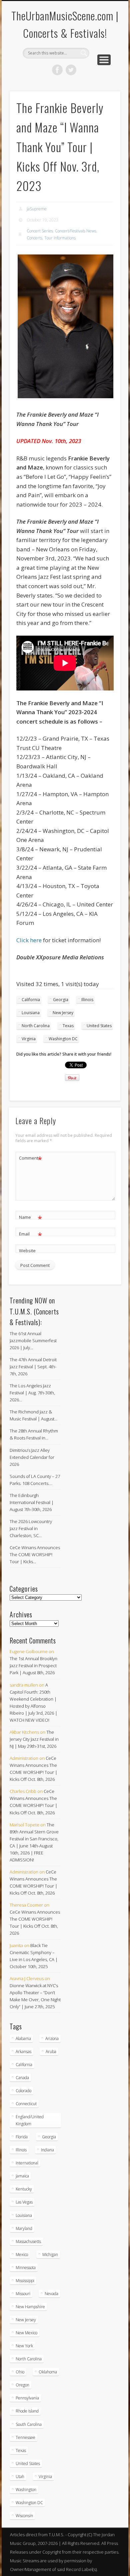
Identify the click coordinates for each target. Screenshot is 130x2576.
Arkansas (23, 2052)
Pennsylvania (27, 2398)
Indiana (47, 2150)
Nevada (51, 2294)
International (27, 2163)
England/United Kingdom (30, 2120)
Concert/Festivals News (76, 231)
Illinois (87, 1000)
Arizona (52, 2038)
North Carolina (36, 1026)
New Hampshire (30, 2307)
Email (30, 1235)
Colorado (23, 2091)
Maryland (24, 2228)
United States (99, 1026)
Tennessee (25, 2437)
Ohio (20, 2372)
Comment (30, 1159)
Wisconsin (24, 2516)
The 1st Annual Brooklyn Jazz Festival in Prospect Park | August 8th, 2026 (33, 1666)
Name (30, 1218)
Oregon (22, 2385)
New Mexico (26, 2333)
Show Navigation (104, 60)
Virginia (29, 1039)
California (31, 1000)
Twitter (71, 70)
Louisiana (31, 1013)
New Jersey (63, 1013)
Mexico (22, 2255)
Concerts (34, 238)
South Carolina (29, 2424)
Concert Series (40, 231)
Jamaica (22, 2176)
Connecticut (26, 2104)
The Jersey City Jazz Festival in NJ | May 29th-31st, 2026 (34, 1739)
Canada (22, 2078)
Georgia (61, 1000)
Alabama (23, 2038)
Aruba (51, 2052)
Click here (29, 940)
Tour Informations (60, 238)
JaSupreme (37, 209)
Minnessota (26, 2268)
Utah (20, 2477)
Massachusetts (28, 2241)
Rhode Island (27, 2411)
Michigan (50, 2255)
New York (24, 2346)
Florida (22, 2137)
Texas (68, 1026)
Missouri (23, 2294)
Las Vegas (24, 2202)
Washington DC (63, 1039)
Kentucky (24, 2189)
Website (27, 1251)
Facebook (57, 70)
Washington (26, 2490)
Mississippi (25, 2281)
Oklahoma (48, 2372)
